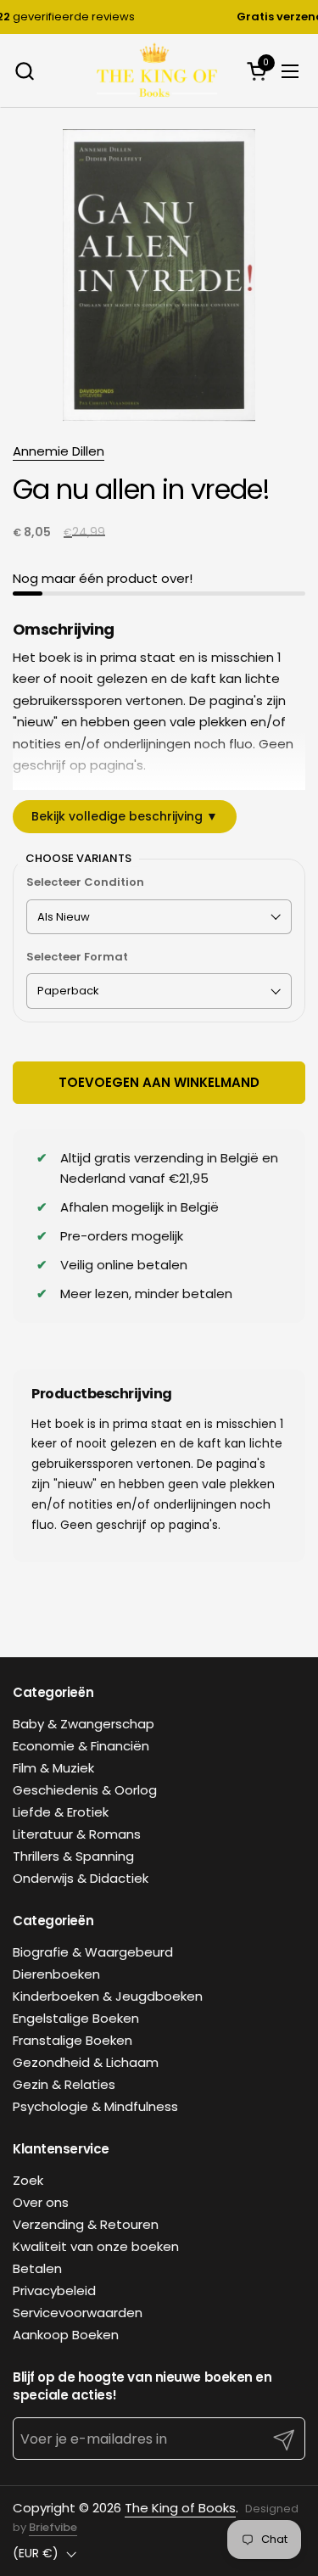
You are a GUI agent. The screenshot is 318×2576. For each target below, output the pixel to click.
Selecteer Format (77, 957)
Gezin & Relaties (64, 2084)
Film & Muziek (53, 1768)
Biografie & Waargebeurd (93, 1952)
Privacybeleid (54, 2290)
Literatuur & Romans (77, 1834)
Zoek (28, 2180)
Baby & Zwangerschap (84, 1724)
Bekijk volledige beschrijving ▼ (125, 816)
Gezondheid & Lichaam (86, 2062)
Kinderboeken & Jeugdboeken (108, 1996)
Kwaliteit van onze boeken (96, 2246)
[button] (24, 71)
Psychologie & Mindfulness (95, 2106)
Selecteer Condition (85, 882)
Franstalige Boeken (73, 2040)
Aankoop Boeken (66, 2335)
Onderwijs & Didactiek (81, 1878)
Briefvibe (53, 2527)
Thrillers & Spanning (73, 1856)
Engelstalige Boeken (76, 2018)
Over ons (41, 2202)
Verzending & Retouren (86, 2224)
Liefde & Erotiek (61, 1812)
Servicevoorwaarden (78, 2313)
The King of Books (180, 2508)
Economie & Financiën (81, 1746)
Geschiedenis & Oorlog (85, 1790)
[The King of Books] (157, 71)
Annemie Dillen (59, 451)
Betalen (37, 2268)
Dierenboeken (56, 1974)
